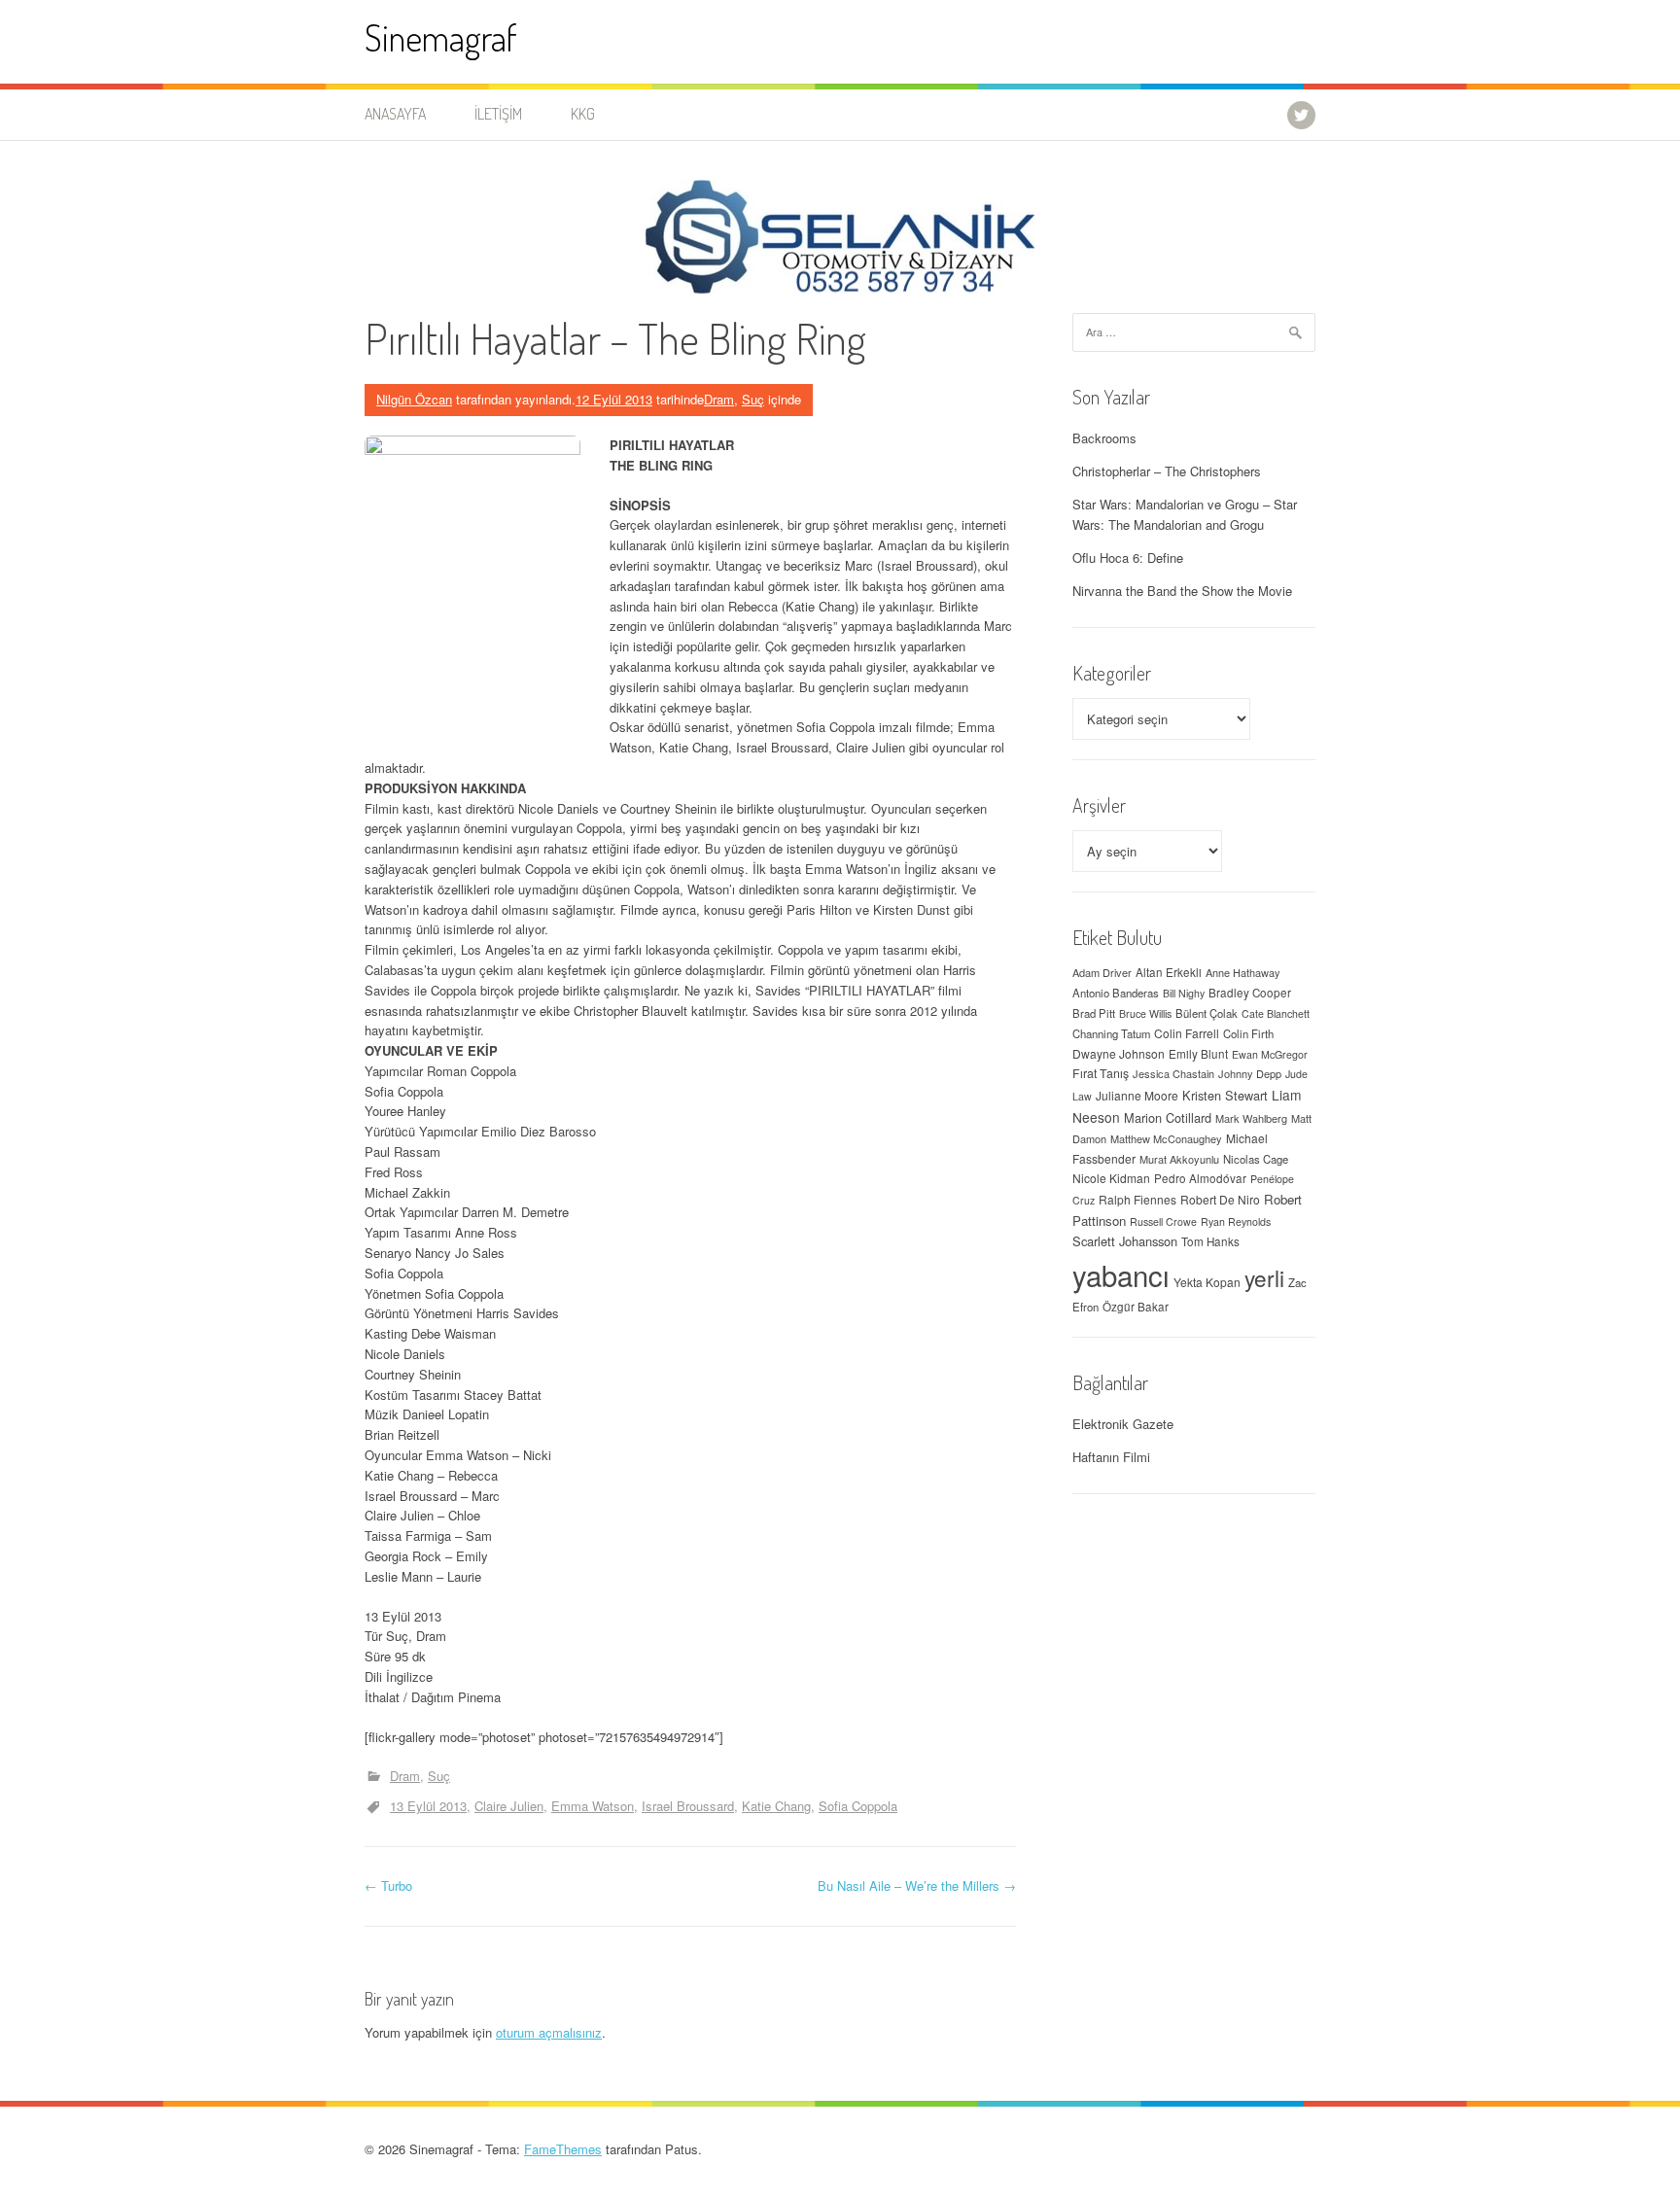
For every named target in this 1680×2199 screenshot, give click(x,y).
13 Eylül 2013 (428, 1806)
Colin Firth (1248, 1033)
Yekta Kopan (1207, 1282)
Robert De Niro (1220, 1199)
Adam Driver (1102, 972)
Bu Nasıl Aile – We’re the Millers (917, 1885)
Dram (719, 399)
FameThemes (563, 2149)
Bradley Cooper (1250, 993)
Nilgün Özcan (414, 399)
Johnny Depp (1250, 1073)
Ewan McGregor (1270, 1054)
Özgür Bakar (1136, 1307)
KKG (583, 114)
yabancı (1121, 1274)
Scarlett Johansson (1125, 1241)
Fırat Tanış (1101, 1073)
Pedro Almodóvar (1200, 1178)
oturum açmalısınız (549, 2032)
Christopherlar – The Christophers (1167, 471)
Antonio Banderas (1116, 993)
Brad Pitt (1094, 1013)
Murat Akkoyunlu (1179, 1159)
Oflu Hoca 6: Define (1128, 558)
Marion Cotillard (1168, 1117)
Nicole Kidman (1111, 1178)
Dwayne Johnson (1119, 1053)
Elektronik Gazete (1123, 1424)
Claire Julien (509, 1806)
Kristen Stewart (1225, 1095)
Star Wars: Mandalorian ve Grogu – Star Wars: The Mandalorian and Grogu (1185, 514)
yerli (1264, 1277)
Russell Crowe (1163, 1222)
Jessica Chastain (1173, 1073)
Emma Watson (593, 1806)
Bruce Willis (1145, 1013)
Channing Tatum (1111, 1033)
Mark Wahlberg (1251, 1118)
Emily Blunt (1198, 1054)
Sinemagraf (441, 37)
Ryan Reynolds (1236, 1222)
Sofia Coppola (858, 1806)
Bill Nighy (1184, 993)
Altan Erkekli (1169, 972)
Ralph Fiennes (1137, 1199)
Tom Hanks (1210, 1241)
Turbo (388, 1885)
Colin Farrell (1187, 1033)
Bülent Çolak (1207, 1013)
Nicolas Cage (1256, 1159)
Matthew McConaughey (1166, 1138)
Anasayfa (395, 114)
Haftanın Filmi (1111, 1457)
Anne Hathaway (1243, 972)
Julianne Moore (1137, 1095)
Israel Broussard (688, 1806)
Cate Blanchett (1276, 1013)
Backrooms (1104, 438)
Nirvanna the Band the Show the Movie (1182, 591)
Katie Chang (776, 1806)
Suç (753, 399)
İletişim (498, 114)
